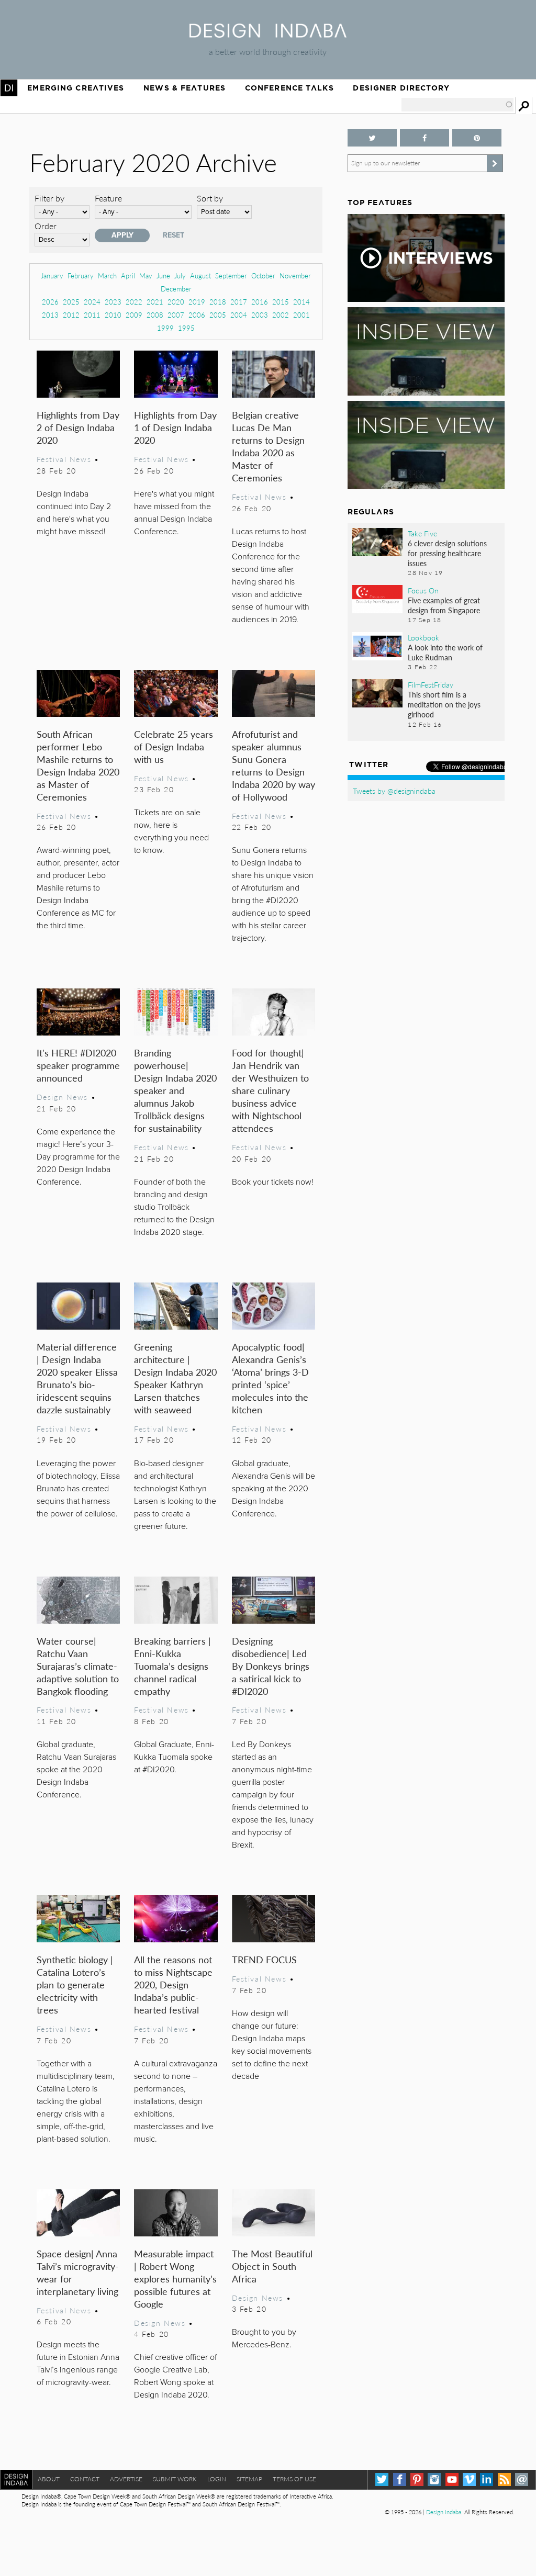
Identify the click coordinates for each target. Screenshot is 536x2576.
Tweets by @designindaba (394, 791)
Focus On (423, 590)
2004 (239, 315)
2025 (71, 302)
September (231, 275)
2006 (197, 315)
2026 (50, 302)
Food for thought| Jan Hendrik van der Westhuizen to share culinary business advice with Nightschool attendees (270, 1090)
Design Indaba (444, 2512)
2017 (239, 302)
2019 (197, 302)
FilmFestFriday (431, 684)
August (200, 275)
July (180, 275)
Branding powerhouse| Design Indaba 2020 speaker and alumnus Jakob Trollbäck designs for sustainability (175, 1090)
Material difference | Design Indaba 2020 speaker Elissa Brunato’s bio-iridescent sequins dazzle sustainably (77, 1378)
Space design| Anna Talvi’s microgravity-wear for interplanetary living (78, 2272)
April (128, 275)
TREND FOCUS (264, 1959)
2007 (176, 315)
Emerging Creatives (76, 88)
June (163, 275)
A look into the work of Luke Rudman (445, 652)
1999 (165, 328)
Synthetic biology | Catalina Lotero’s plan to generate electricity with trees (75, 1984)
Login (217, 2479)
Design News (62, 1097)
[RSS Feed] (504, 2479)
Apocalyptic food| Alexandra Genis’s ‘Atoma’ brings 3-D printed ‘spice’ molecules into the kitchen (270, 1378)
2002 (281, 315)
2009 (134, 315)
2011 (92, 315)
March (107, 275)
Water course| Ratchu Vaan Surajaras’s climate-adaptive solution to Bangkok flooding (78, 1666)
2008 (155, 315)
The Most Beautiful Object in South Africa (272, 2266)
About (49, 2479)
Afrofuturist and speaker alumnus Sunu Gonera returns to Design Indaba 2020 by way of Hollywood (273, 765)
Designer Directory (401, 88)
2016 (260, 302)
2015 (281, 302)
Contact (85, 2479)
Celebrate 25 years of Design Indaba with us (174, 746)
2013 (50, 315)
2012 (71, 315)
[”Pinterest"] (477, 138)
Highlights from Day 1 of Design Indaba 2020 (175, 427)
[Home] (268, 34)
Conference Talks (289, 88)
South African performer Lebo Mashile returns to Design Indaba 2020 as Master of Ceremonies (78, 765)
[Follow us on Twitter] (372, 138)
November (295, 275)
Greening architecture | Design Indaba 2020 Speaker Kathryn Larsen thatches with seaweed (175, 1378)
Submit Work (175, 2479)
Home (9, 88)
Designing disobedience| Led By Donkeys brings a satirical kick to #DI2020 (271, 1666)
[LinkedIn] (487, 2479)
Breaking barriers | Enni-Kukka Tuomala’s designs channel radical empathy (172, 1666)
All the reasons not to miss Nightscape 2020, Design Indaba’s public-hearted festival (173, 1984)
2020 (176, 302)
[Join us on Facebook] (425, 138)
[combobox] (457, 105)
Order (46, 226)
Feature (108, 198)
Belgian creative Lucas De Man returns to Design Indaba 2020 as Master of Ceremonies (268, 446)
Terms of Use (294, 2479)
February (81, 275)
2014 (301, 302)
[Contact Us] (522, 2479)
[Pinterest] (417, 2479)
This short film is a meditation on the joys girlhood (444, 704)
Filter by (49, 198)
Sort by (210, 198)
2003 (260, 315)
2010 (113, 315)
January (52, 275)
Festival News (64, 459)
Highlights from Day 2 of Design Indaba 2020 (78, 427)
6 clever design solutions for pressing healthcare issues (447, 553)
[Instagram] (434, 2479)
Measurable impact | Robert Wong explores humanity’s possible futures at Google (175, 2279)
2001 (301, 315)
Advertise (126, 2479)
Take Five (422, 533)
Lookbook (423, 637)
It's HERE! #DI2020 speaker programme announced (78, 1065)
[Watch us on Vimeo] (469, 2479)
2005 (218, 315)
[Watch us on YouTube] (452, 2479)
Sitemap (249, 2479)
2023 (113, 302)
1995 (186, 328)
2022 (134, 302)
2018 (218, 302)
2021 (155, 302)
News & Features (185, 88)
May (146, 275)
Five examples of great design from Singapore (444, 605)
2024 (92, 302)
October (263, 275)
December (176, 289)
